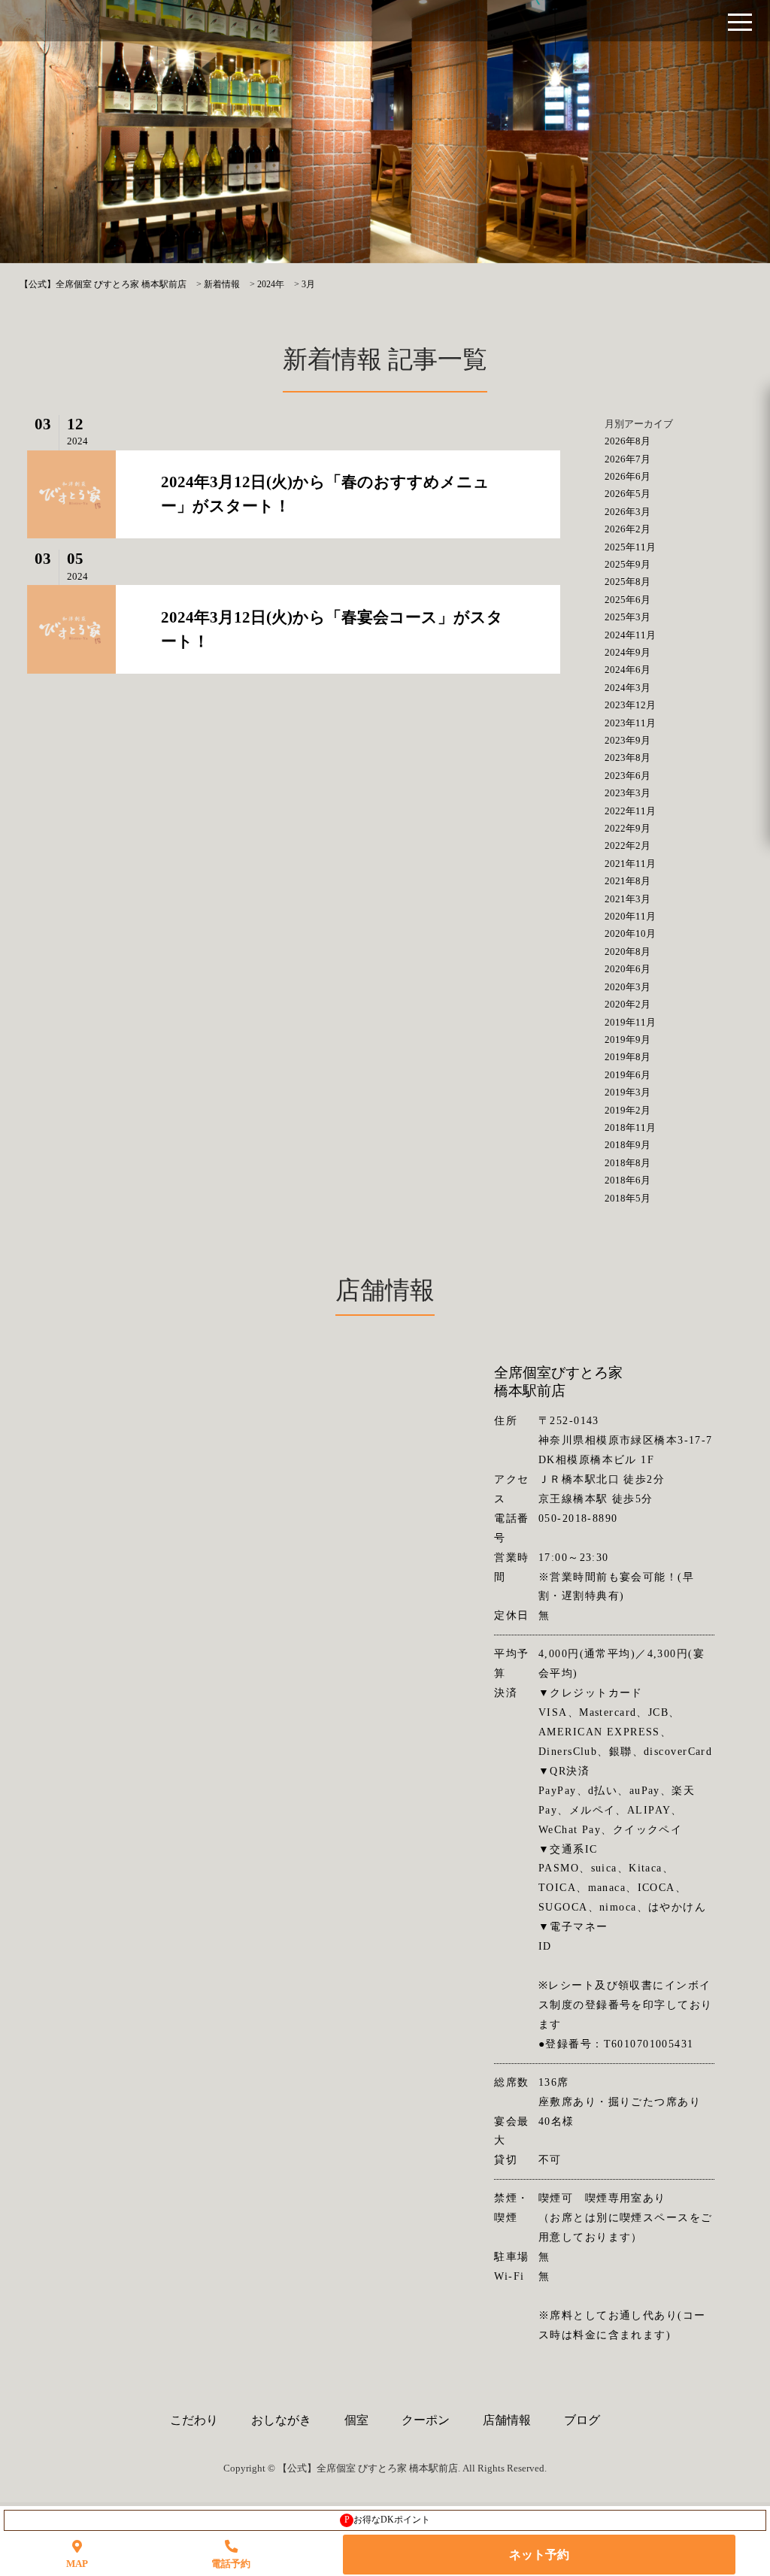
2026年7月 (628, 459)
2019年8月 (628, 1057)
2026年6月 (628, 476)
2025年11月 (630, 547)
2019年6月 (628, 1075)
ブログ (582, 2420)
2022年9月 (628, 828)
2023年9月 (628, 740)
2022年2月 (628, 846)
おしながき (281, 2420)
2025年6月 (628, 600)
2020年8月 (628, 952)
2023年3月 (628, 793)
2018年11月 (630, 1127)
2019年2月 (628, 1110)
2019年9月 (628, 1039)
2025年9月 (628, 564)
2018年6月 (628, 1180)
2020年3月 (628, 987)
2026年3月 (628, 512)
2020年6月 (628, 969)
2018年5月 (628, 1198)
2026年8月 (628, 441)
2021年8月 (628, 881)
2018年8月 (628, 1163)
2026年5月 (628, 494)
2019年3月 (628, 1092)
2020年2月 (628, 1004)
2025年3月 (628, 617)
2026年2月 (628, 529)
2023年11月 (630, 723)
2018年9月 (628, 1145)
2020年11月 (630, 916)
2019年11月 (630, 1022)
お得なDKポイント (388, 2520)
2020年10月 (630, 933)
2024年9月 (628, 652)
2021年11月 (630, 864)
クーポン (426, 2420)
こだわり (194, 2420)
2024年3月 (628, 688)
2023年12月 (630, 705)
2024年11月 (630, 635)
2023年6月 (628, 776)
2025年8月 (628, 582)
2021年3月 (628, 899)
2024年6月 (628, 670)
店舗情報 (507, 2420)
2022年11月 (630, 811)
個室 (356, 2420)
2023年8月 (628, 758)
